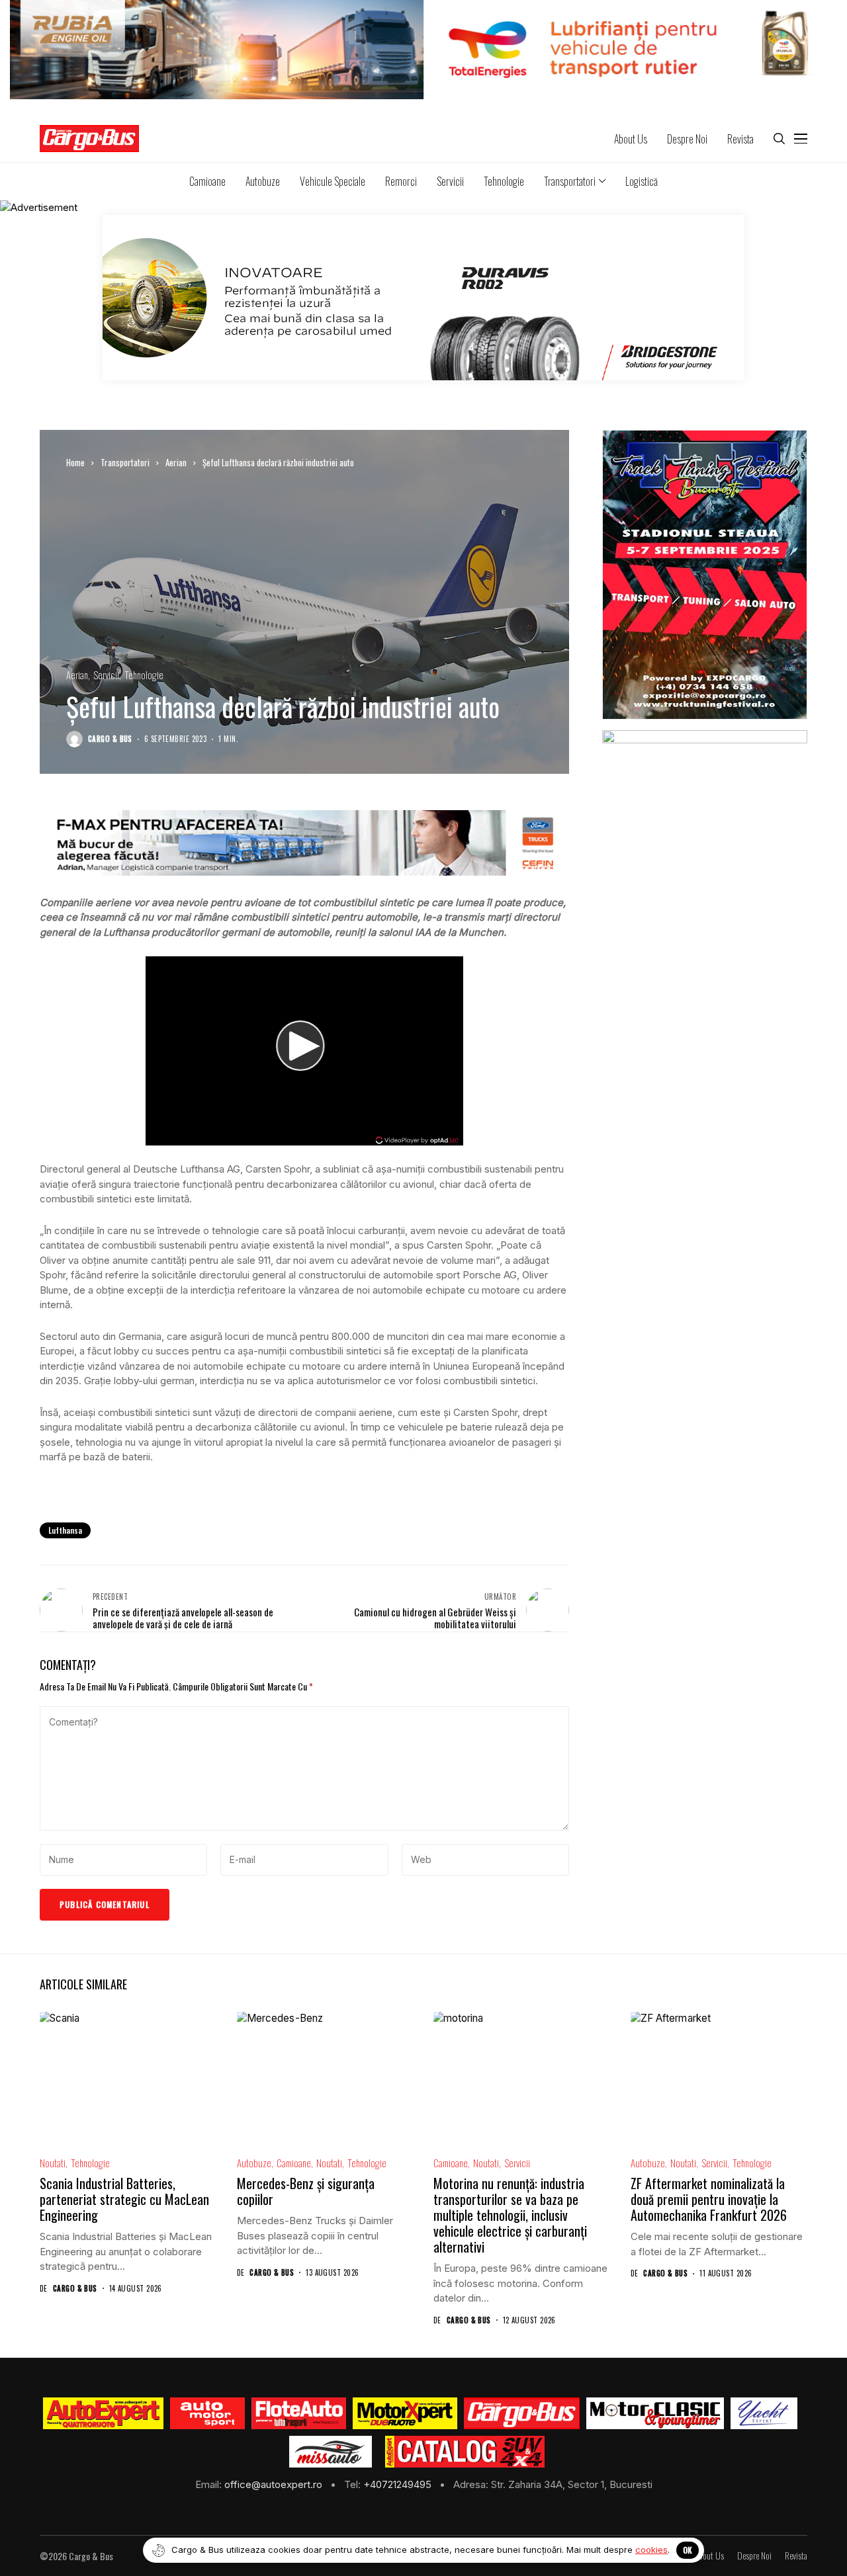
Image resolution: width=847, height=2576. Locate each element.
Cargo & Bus (110, 739)
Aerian (176, 462)
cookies (651, 2550)
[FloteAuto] (299, 2413)
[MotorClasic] (655, 2413)
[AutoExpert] (103, 2413)
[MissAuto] (331, 2452)
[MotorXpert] (405, 2413)
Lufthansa (65, 1530)
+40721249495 (399, 2484)
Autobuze (254, 2163)
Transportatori (125, 462)
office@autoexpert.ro (275, 2484)
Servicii (106, 675)
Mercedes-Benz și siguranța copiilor (306, 2191)
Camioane (294, 2163)
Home (75, 462)
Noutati (53, 2163)
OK (688, 2550)
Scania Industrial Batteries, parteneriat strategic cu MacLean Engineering (124, 2199)
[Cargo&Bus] (522, 2413)
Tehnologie (144, 675)
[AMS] (208, 2413)
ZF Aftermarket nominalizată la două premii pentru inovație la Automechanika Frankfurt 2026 (709, 2199)
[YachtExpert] (764, 2413)
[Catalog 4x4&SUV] (465, 2452)
